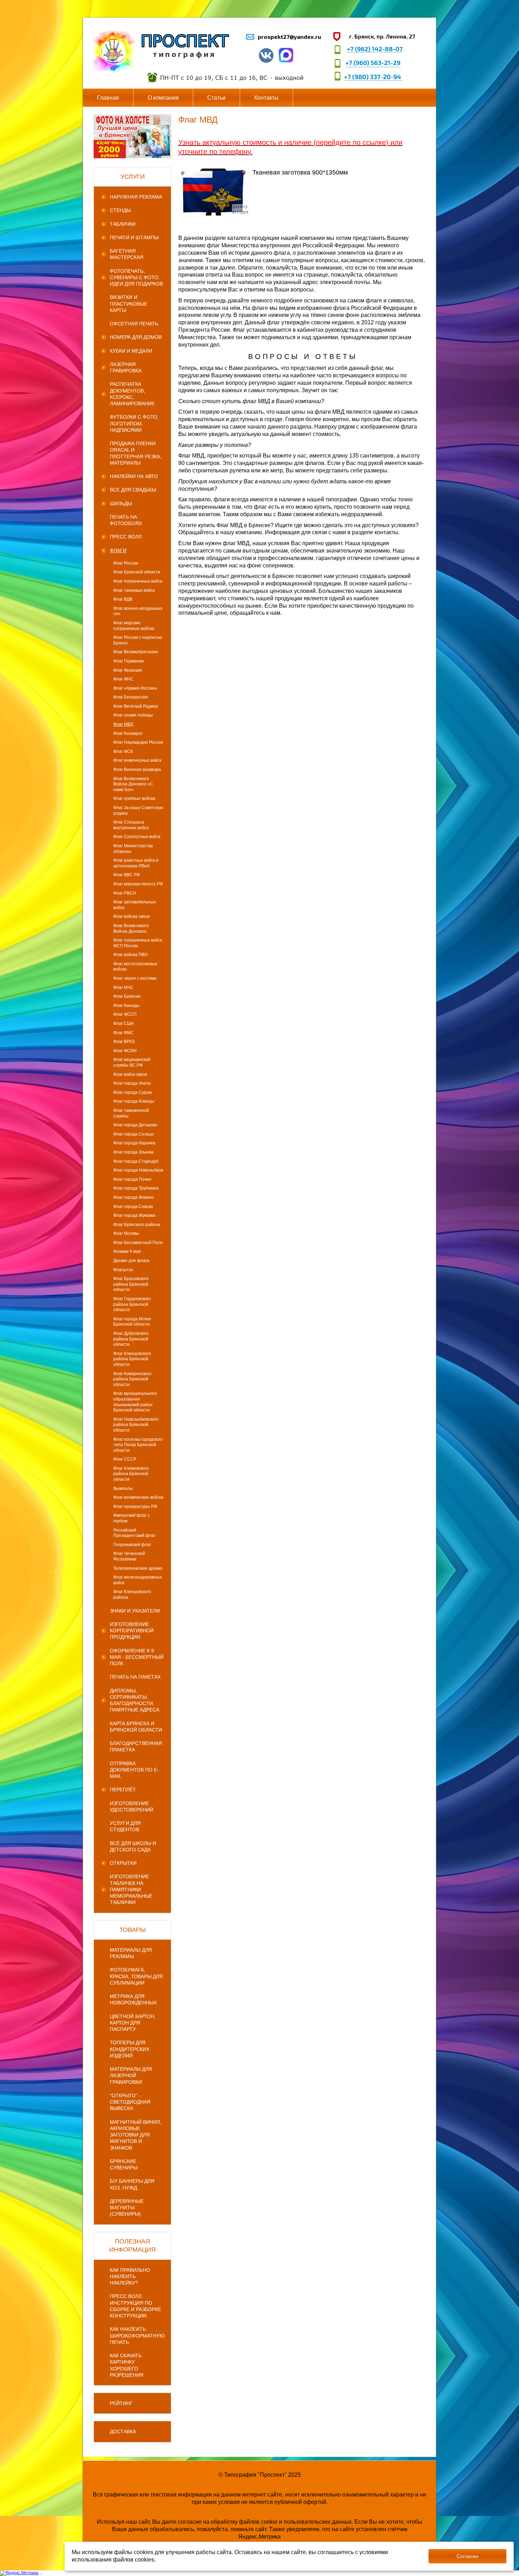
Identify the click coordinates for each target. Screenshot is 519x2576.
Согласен (467, 2556)
